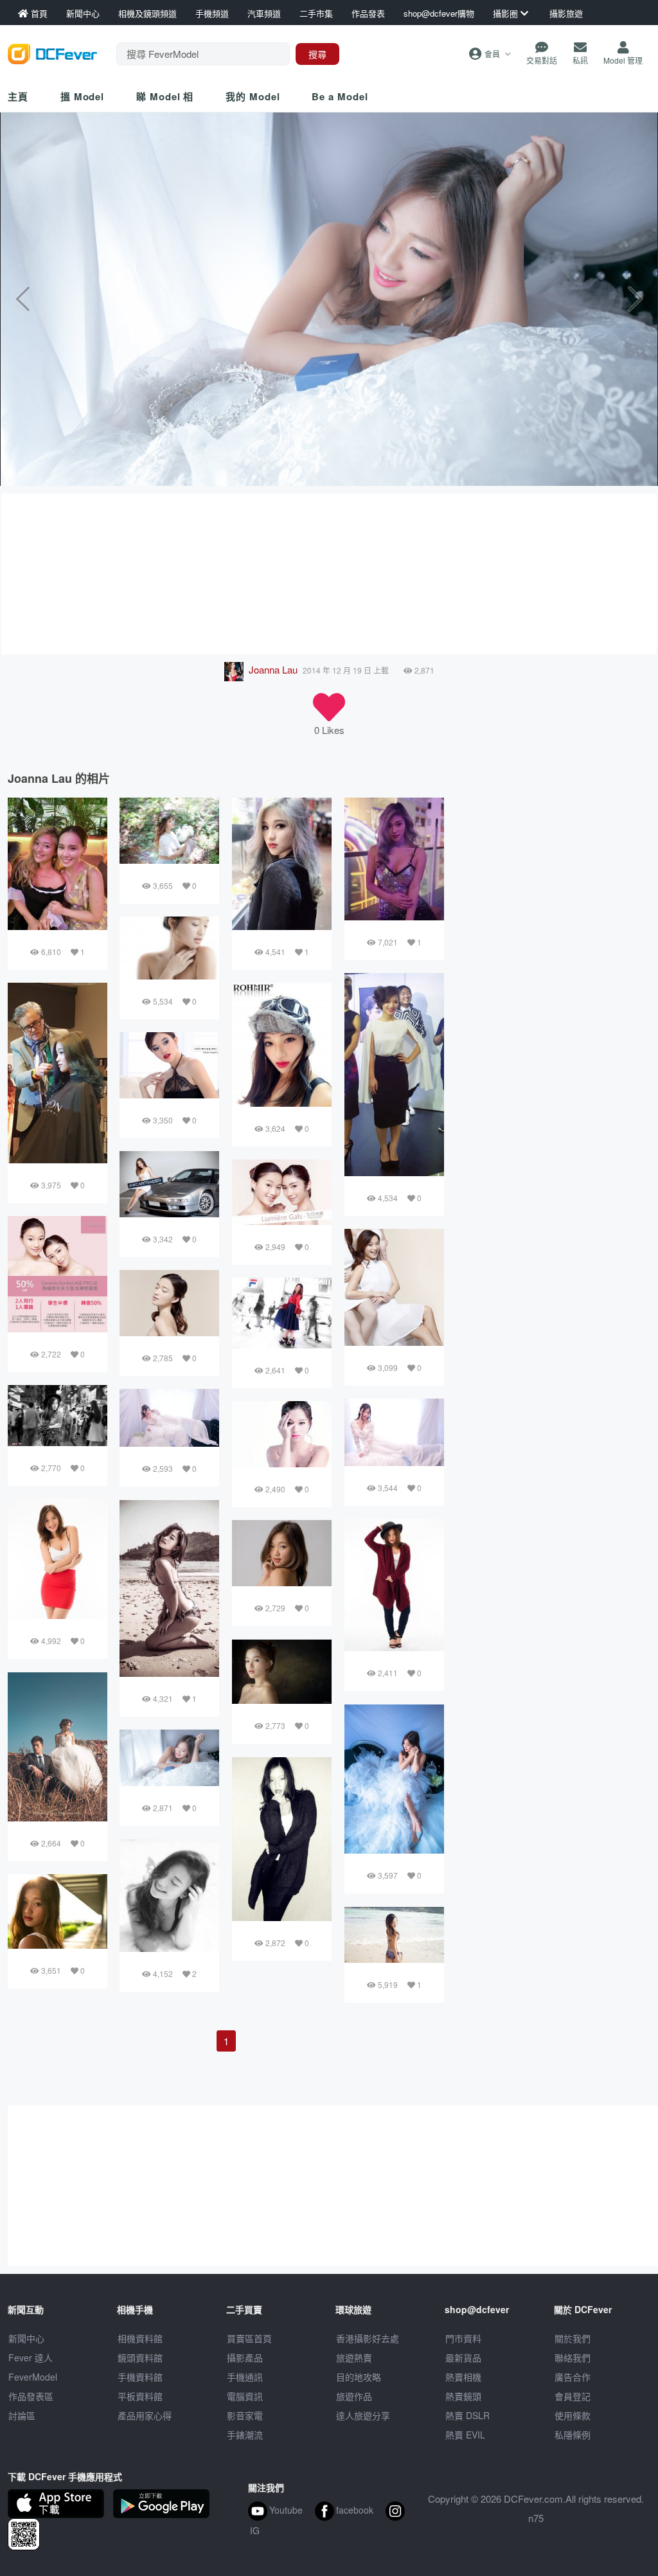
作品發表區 (31, 2396)
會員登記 (573, 2396)
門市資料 (463, 2338)
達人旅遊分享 (363, 2415)
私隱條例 (573, 2435)
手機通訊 (245, 2377)
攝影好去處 (368, 2338)
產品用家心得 (145, 2415)
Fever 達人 (31, 2357)
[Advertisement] (329, 574)
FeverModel (33, 2377)
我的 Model (253, 96)
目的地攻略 (359, 2377)
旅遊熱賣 (354, 2357)
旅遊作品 (354, 2396)
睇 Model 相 (165, 96)
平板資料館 (140, 2396)
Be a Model (340, 96)
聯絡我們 (573, 2357)
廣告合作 (573, 2377)
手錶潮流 (245, 2435)
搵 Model (82, 96)
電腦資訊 (245, 2396)
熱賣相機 (463, 2377)
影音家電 (245, 2415)
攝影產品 (245, 2357)
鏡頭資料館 (140, 2357)
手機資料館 (140, 2377)
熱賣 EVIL (465, 2435)
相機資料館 (140, 2338)
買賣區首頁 (249, 2338)
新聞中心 (26, 2338)
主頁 (18, 96)
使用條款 (573, 2415)
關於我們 (573, 2338)
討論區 (22, 2415)
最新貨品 (463, 2357)
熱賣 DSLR (467, 2415)
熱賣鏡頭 (463, 2396)
